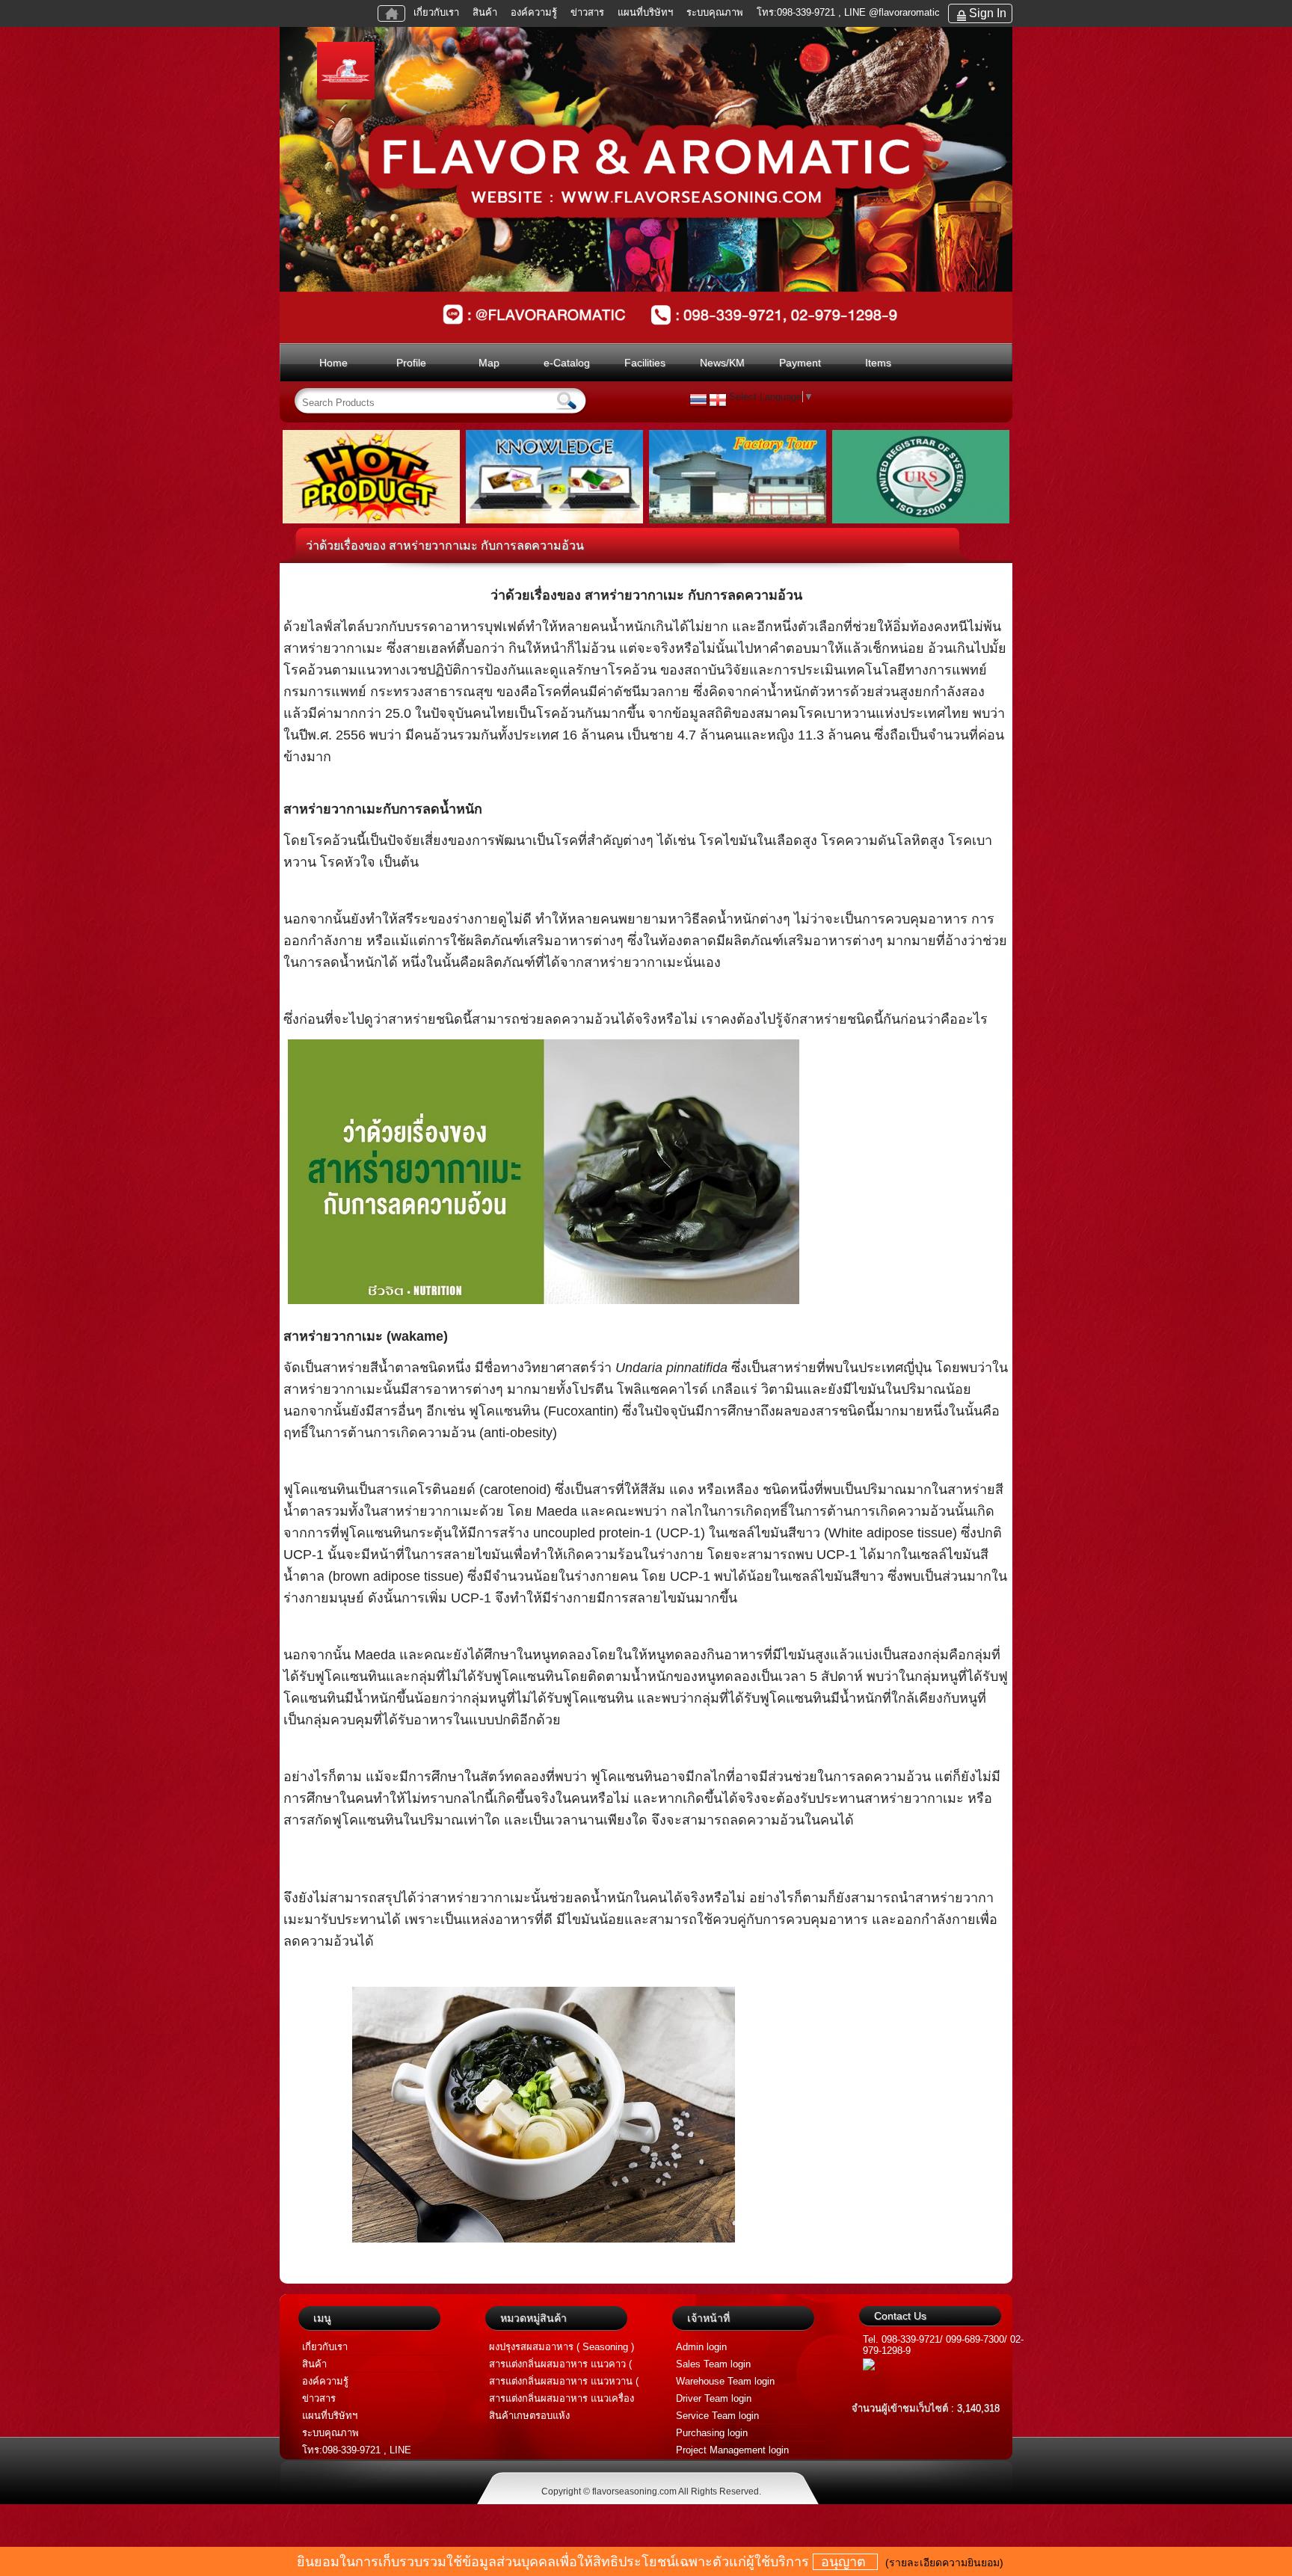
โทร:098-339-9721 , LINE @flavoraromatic (848, 12)
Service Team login (717, 2416)
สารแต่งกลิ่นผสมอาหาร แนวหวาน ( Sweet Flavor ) (564, 2383)
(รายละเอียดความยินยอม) (944, 2563)
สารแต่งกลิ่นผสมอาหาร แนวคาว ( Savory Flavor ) (560, 2366)
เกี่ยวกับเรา (436, 12)
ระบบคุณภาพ (715, 12)
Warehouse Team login (725, 2381)
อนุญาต (845, 2562)
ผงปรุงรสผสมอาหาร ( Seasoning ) (562, 2347)
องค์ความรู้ (534, 12)
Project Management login (732, 2450)
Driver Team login (714, 2398)
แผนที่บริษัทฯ (647, 12)
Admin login (701, 2347)
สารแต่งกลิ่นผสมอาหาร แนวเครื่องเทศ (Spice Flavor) (562, 2400)
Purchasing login (712, 2433)
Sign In (988, 13)
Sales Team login (713, 2364)
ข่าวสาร (587, 12)
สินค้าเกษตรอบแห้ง (529, 2416)
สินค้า (485, 12)
